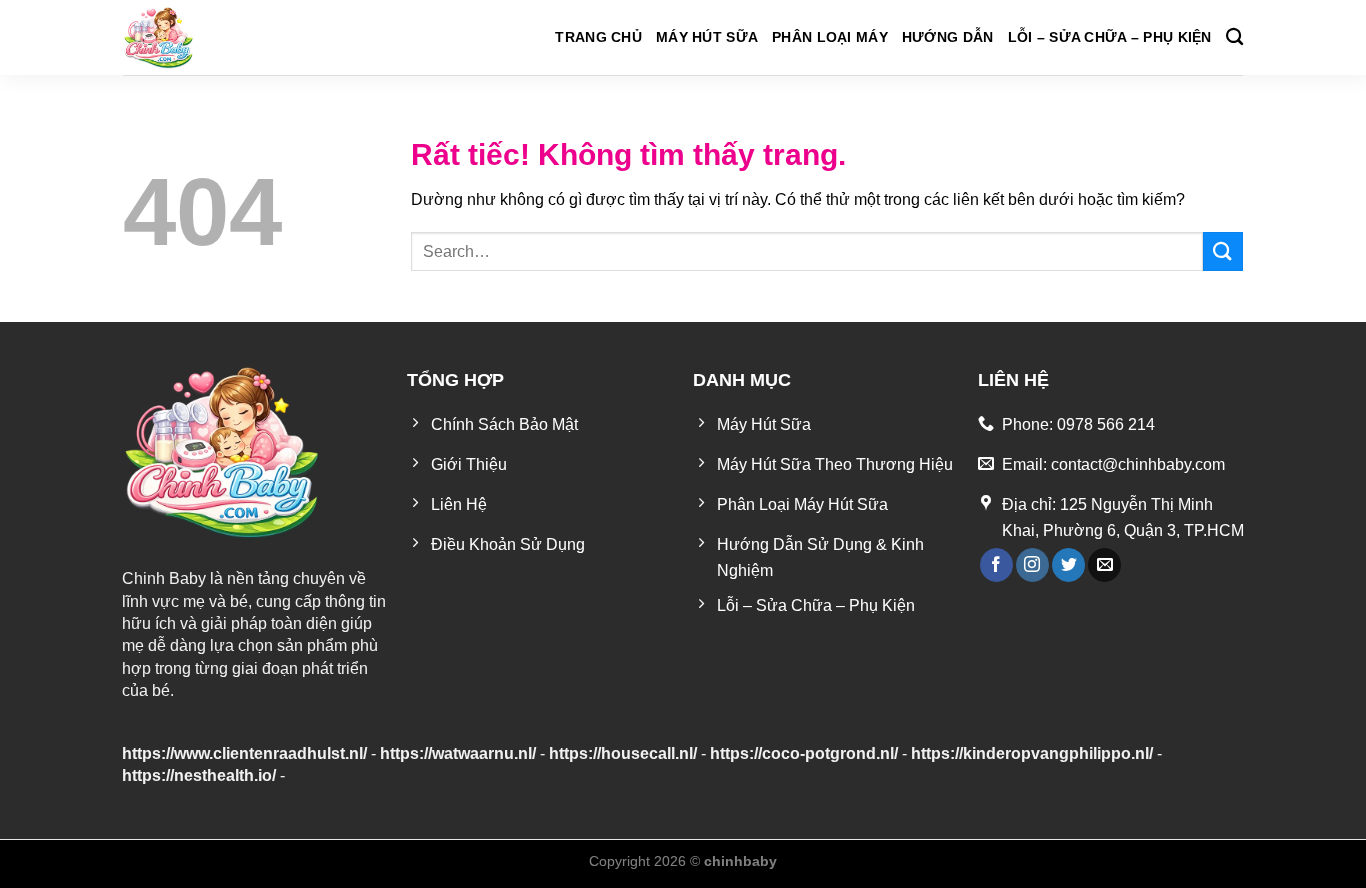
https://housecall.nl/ (623, 753)
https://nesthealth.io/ (199, 775)
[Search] (1234, 37)
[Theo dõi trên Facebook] (996, 565)
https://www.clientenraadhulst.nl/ (244, 753)
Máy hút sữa (707, 37)
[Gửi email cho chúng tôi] (1104, 565)
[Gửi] (1223, 251)
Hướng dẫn (948, 37)
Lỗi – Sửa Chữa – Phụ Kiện (1110, 37)
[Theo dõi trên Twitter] (1068, 565)
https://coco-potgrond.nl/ (804, 753)
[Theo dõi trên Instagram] (1032, 565)
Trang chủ (598, 37)
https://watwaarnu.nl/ (458, 753)
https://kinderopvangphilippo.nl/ (1032, 753)
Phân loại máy (830, 37)
